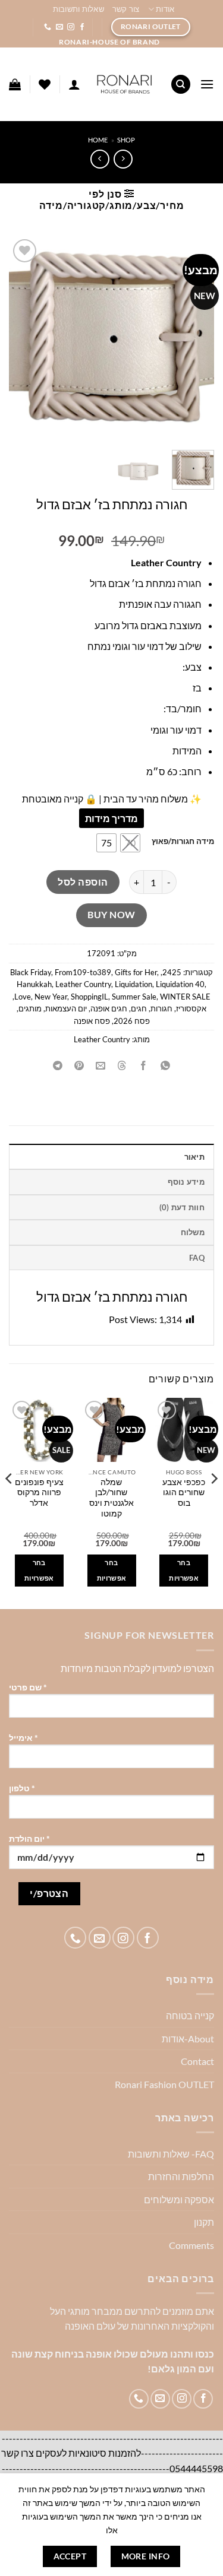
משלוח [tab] (193, 1232)
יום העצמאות (66, 1008)
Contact (197, 2061)
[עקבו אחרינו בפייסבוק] (82, 27)
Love (23, 997)
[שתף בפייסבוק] (144, 1066)
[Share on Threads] (122, 1066)
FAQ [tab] (197, 1258)
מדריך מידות (111, 818)
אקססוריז (191, 1008)
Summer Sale (134, 997)
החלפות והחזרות (181, 2176)
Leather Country (83, 984)
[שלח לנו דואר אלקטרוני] (59, 27)
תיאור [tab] (194, 1157)
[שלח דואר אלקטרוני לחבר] (101, 1066)
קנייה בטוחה (190, 2015)
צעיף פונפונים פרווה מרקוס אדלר (39, 1492)
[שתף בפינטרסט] (79, 1066)
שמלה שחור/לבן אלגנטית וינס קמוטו (111, 1498)
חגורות (161, 1008)
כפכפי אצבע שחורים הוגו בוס (184, 1492)
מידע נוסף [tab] (186, 1182)
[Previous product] (100, 159)
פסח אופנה (92, 1021)
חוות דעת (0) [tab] (182, 1207)
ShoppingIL (89, 997)
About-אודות (188, 2039)
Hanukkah (34, 984)
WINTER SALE (185, 997)
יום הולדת (29, 1839)
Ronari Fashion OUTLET (164, 2084)
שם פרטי (28, 1687)
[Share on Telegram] (58, 1066)
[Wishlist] (45, 84)
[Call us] (48, 27)
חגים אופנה (109, 1008)
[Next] (10, 1502)
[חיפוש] (181, 85)
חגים (139, 1008)
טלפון (22, 1788)
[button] (207, 84)
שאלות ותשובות (78, 9)
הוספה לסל (83, 882)
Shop (126, 140)
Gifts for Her (136, 972)
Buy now (111, 915)
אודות (165, 9)
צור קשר (126, 9)
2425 (172, 972)
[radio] (130, 843)
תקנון (204, 2222)
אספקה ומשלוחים (179, 2199)
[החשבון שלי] (74, 84)
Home (98, 140)
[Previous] (213, 1502)
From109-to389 (83, 972)
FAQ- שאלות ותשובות (171, 2154)
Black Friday (31, 972)
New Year (51, 997)
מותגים (30, 1008)
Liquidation (134, 984)
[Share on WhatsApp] (165, 1066)
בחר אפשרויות (184, 1570)
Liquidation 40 (180, 984)
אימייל (23, 1738)
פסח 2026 (132, 1021)
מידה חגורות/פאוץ (183, 842)
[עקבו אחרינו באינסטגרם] (71, 27)
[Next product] (123, 159)
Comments (191, 2245)
